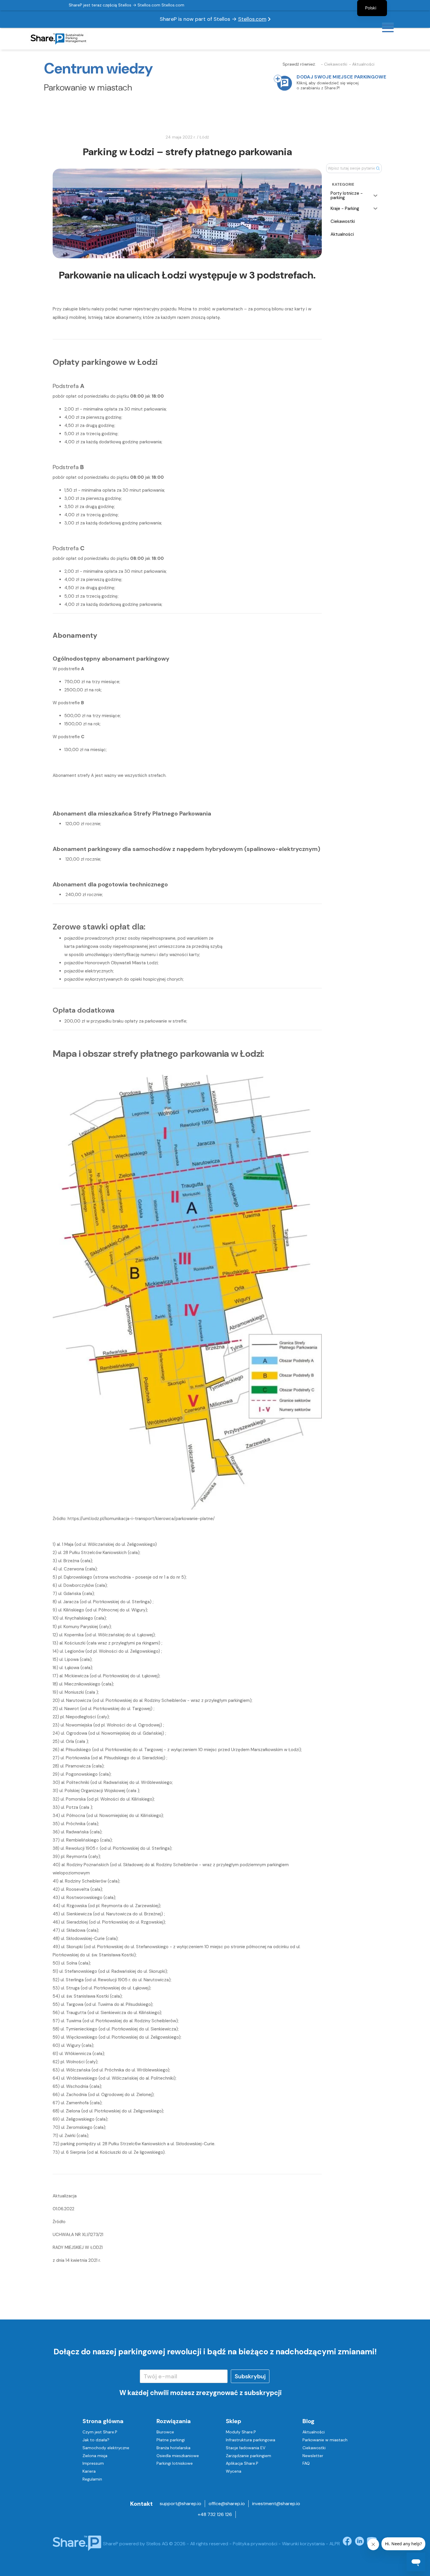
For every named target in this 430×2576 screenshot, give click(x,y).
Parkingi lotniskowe (175, 2463)
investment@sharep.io (276, 2504)
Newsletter (313, 2456)
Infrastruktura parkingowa (251, 2440)
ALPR (335, 2544)
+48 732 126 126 (215, 2514)
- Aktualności (362, 64)
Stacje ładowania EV (246, 2448)
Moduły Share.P (241, 2432)
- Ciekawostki (334, 64)
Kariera (89, 2471)
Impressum (93, 2463)
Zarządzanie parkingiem (248, 2456)
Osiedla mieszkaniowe (178, 2456)
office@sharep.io (227, 2504)
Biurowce (165, 2432)
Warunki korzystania (303, 2544)
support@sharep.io (180, 2504)
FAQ (306, 2463)
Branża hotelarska (173, 2448)
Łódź (204, 137)
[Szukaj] (378, 168)
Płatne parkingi (171, 2440)
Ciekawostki (314, 2448)
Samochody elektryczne (106, 2448)
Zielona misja (95, 2456)
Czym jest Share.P (100, 2432)
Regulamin (92, 2479)
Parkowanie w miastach (325, 2440)
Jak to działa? (96, 2440)
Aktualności (314, 2432)
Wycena (234, 2471)
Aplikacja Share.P (242, 2463)
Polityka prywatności (255, 2544)
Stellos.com (252, 19)
